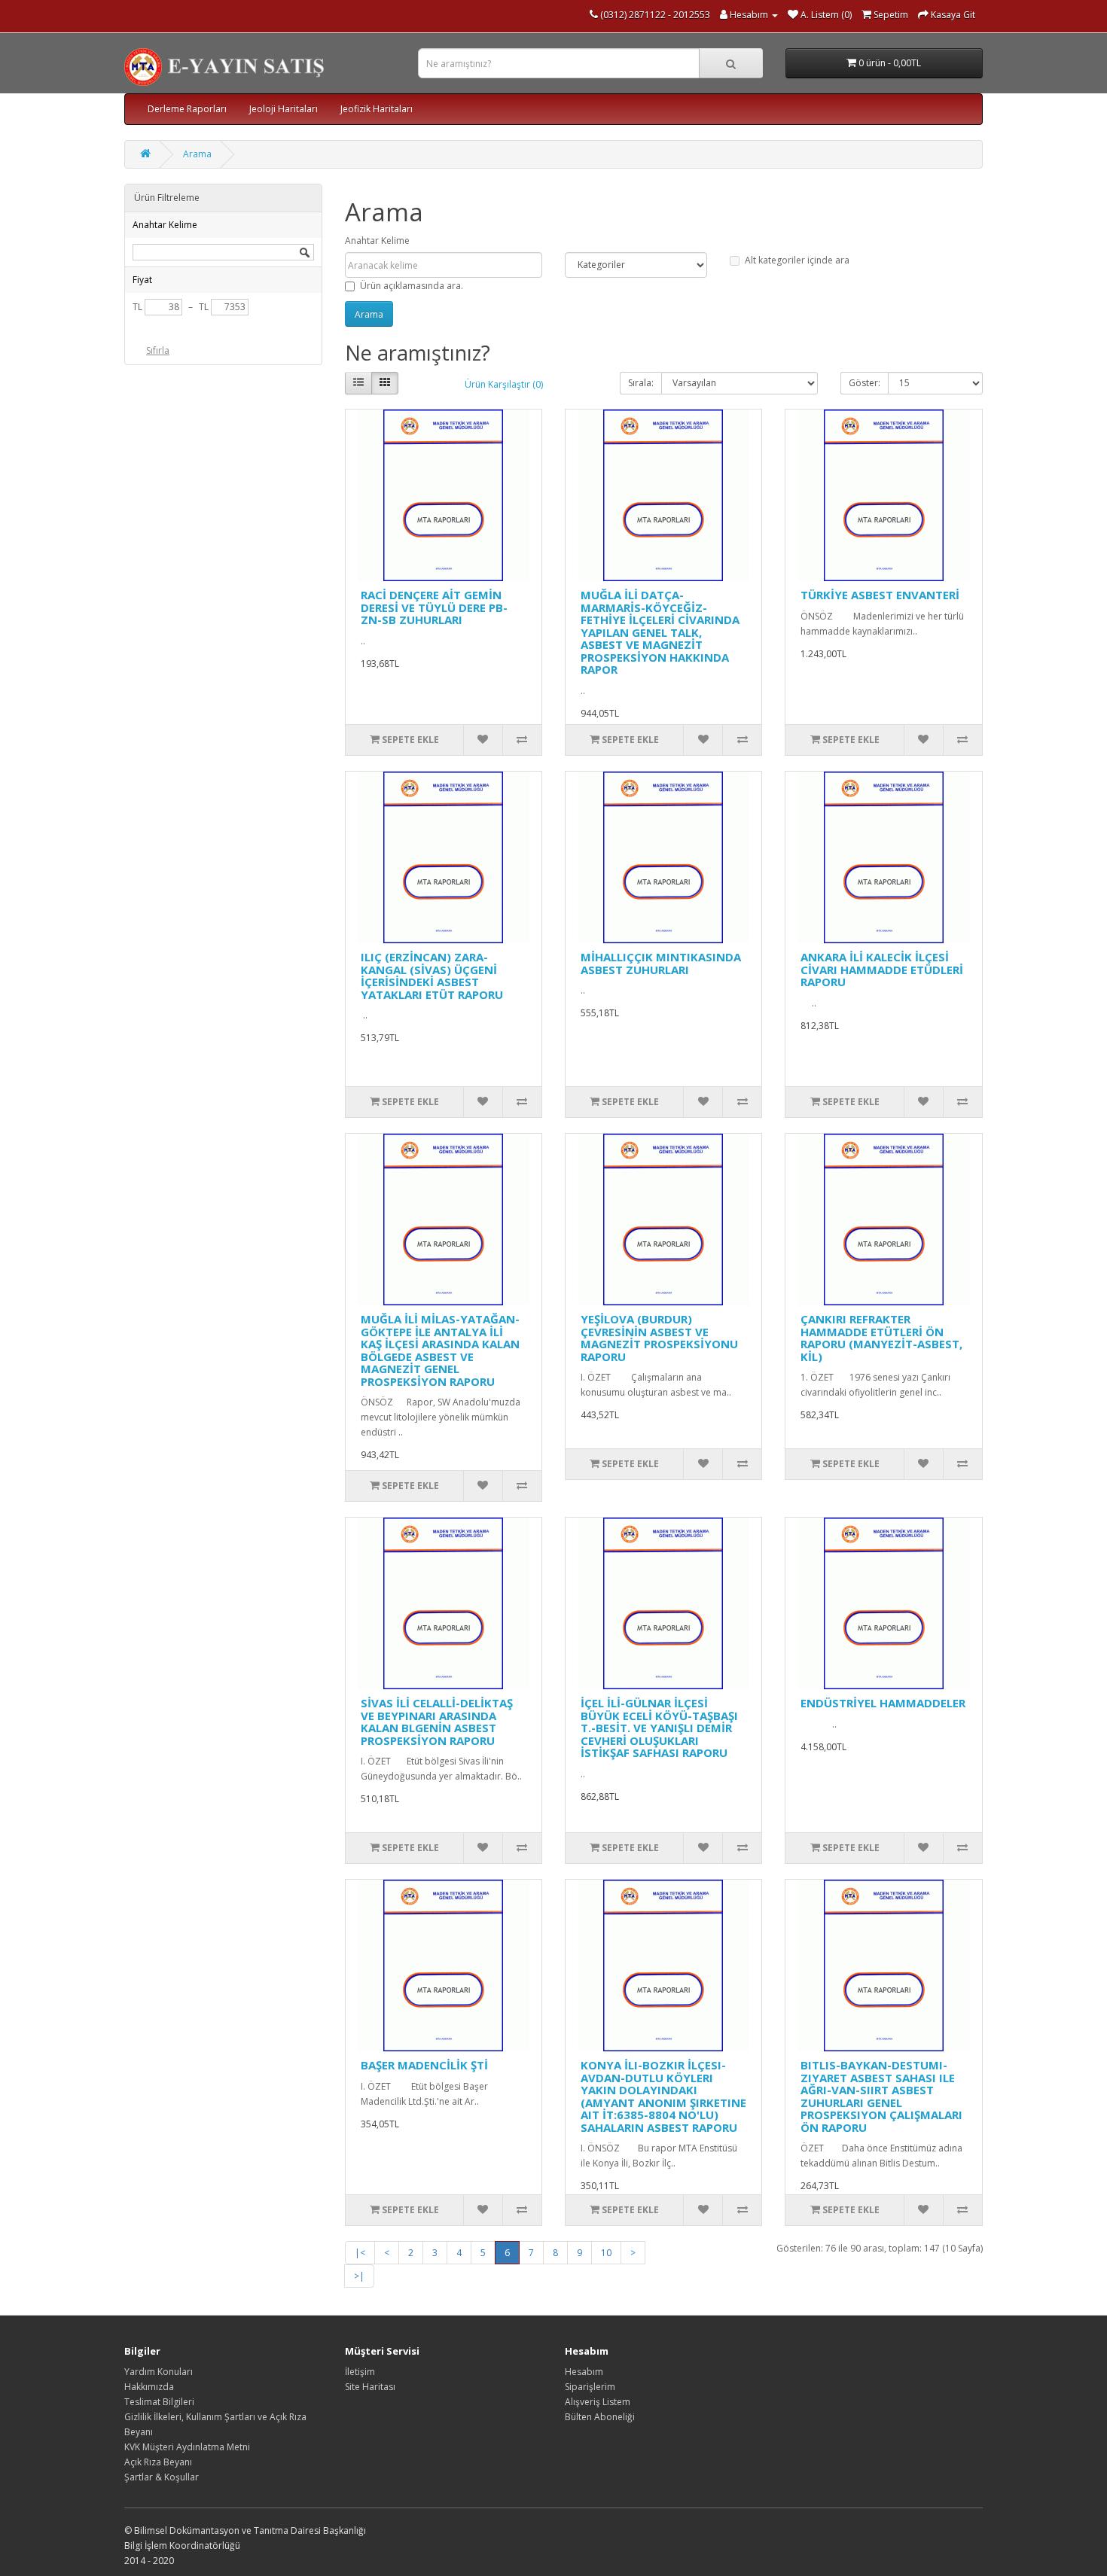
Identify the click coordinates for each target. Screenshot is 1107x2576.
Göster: (865, 383)
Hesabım (584, 2372)
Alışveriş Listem (598, 2402)
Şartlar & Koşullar (162, 2477)
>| (359, 2276)
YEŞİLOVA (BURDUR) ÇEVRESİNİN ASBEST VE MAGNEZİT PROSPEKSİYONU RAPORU (659, 1338)
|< (360, 2253)
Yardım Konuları (159, 2372)
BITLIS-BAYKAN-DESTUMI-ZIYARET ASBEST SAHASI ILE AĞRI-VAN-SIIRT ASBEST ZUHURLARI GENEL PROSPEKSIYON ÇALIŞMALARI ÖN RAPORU (881, 2096)
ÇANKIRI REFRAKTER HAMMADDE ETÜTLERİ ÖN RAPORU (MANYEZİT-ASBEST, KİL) (881, 1338)
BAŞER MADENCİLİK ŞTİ (424, 2065)
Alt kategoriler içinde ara (797, 260)
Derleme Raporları (187, 109)
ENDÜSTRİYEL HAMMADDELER (883, 1703)
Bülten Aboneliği (600, 2417)
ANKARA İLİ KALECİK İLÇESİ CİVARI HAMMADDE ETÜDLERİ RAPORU (882, 969)
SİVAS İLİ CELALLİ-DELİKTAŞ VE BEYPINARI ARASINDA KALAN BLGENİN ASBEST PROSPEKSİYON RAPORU (437, 1722)
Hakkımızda (149, 2387)
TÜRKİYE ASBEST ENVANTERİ (880, 595)
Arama (197, 154)
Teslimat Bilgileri (159, 2402)
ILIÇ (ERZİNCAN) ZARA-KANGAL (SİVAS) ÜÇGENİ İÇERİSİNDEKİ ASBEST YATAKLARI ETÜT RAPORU (432, 976)
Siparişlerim (590, 2387)
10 (606, 2253)
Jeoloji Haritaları (284, 109)
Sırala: (641, 383)
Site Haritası (370, 2387)
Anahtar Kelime (377, 241)
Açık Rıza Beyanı (158, 2462)
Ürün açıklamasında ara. (412, 286)
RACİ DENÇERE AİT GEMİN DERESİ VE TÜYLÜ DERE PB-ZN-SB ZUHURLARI (434, 607)
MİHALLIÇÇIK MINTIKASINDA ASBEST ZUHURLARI (661, 963)
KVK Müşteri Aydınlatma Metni (187, 2447)
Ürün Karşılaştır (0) (504, 384)
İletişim (360, 2372)
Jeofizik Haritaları (377, 109)
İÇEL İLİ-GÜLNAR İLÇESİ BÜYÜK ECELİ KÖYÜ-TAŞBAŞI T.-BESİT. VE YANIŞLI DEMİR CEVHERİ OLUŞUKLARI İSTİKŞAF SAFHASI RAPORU (659, 1728)
